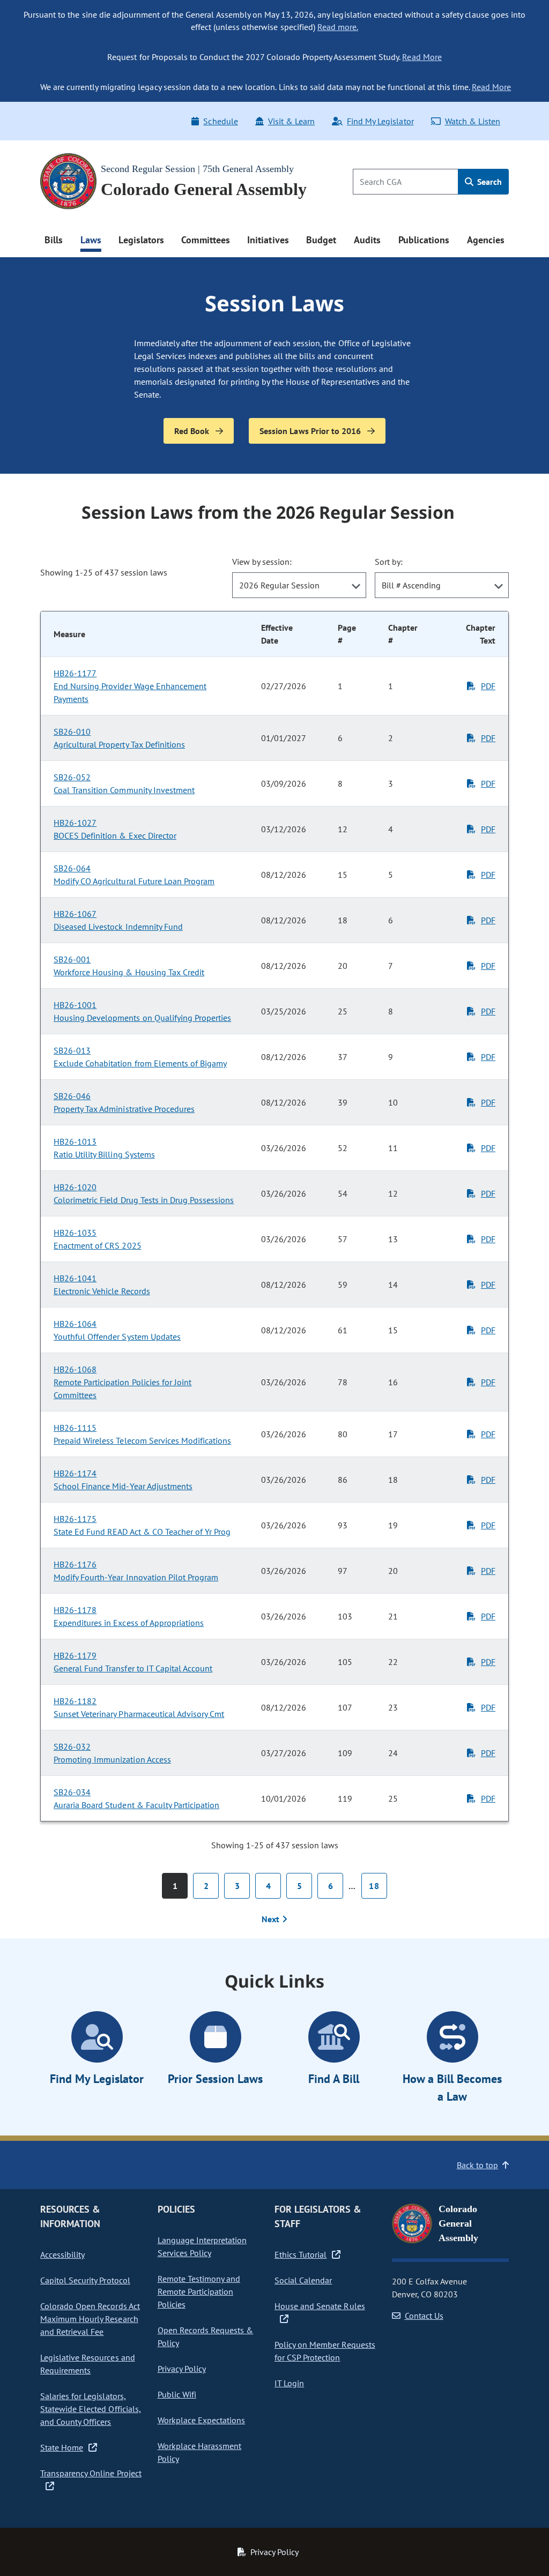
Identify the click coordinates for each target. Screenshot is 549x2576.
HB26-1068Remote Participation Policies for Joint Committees (123, 1382)
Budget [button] (321, 240)
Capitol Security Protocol (85, 2280)
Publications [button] (424, 240)
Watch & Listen (473, 121)
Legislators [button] (141, 240)
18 (374, 1886)
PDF (488, 686)
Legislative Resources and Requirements (88, 2364)
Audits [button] (367, 240)
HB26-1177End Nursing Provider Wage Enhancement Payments (130, 686)
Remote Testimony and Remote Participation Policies (199, 2291)
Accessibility (62, 2254)
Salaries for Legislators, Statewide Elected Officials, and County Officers (91, 2409)
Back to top (477, 2165)
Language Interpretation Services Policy (202, 2246)
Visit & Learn (291, 121)
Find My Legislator (380, 121)
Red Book (193, 431)
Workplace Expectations (202, 2420)
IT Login (289, 2383)
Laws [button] (91, 240)
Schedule (220, 121)
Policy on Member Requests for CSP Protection (325, 2351)
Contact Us (424, 2316)
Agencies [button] (486, 240)
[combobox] (299, 585)
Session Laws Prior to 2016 (311, 431)
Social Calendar (303, 2280)
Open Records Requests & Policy (206, 2336)
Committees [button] (205, 240)
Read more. (338, 27)
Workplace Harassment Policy (200, 2452)
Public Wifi (177, 2394)
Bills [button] (54, 240)
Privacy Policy (182, 2369)
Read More (422, 57)
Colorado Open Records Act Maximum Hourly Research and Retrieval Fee (90, 2319)
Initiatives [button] (268, 240)
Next (272, 1919)
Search (488, 182)
